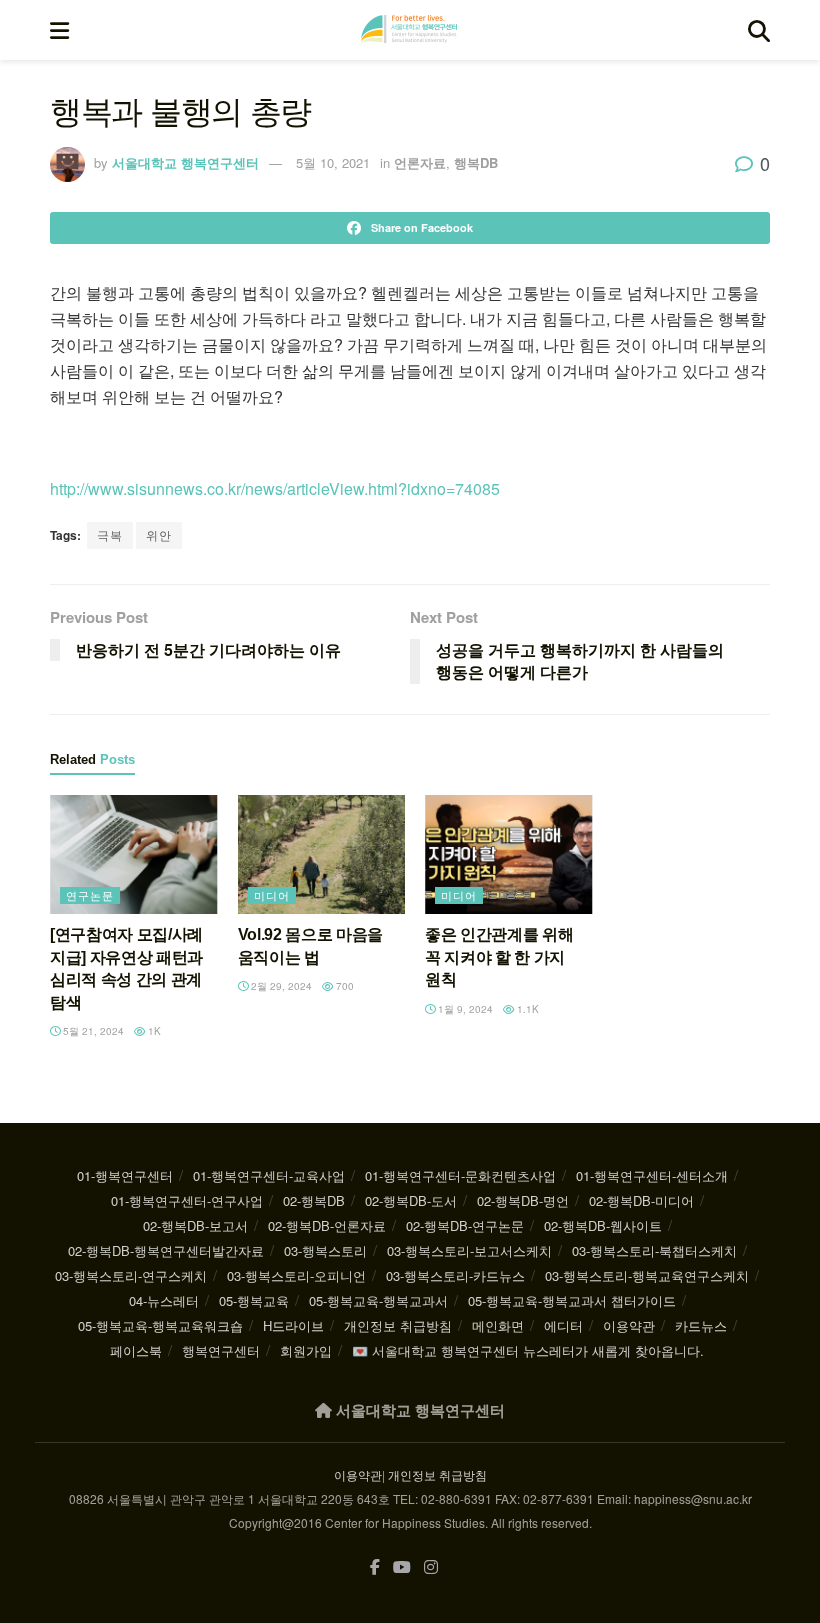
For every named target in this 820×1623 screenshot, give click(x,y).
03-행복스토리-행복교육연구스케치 (647, 1275)
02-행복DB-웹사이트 (603, 1225)
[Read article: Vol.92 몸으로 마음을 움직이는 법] (322, 855)
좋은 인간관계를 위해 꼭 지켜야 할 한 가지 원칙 (499, 957)
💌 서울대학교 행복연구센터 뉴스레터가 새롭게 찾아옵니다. (528, 1350)
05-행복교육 (254, 1300)
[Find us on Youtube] (402, 1567)
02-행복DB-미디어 (641, 1200)
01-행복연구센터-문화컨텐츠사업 (460, 1175)
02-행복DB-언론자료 (327, 1225)
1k (153, 1031)
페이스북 (136, 1350)
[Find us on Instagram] (431, 1567)
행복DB (476, 162)
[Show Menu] (59, 30)
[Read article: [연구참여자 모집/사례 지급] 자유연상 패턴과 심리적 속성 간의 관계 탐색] (134, 855)
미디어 (272, 895)
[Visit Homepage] (409, 30)
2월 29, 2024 (280, 986)
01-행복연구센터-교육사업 (269, 1175)
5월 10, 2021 (333, 162)
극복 (110, 534)
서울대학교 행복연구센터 (185, 162)
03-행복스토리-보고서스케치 (469, 1250)
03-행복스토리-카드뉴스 (455, 1275)
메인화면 (498, 1325)
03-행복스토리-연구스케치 (131, 1275)
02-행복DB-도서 (411, 1200)
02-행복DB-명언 (523, 1200)
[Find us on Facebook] (375, 1567)
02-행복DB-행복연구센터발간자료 (166, 1250)
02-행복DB (314, 1200)
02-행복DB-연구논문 (465, 1225)
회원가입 (306, 1350)
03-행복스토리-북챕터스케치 (654, 1250)
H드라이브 (293, 1325)
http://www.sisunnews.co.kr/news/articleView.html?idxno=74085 (275, 488)
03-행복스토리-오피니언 (296, 1275)
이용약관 (629, 1325)
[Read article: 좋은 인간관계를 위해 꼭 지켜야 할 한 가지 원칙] (509, 855)
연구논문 (90, 895)
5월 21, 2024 (92, 1031)
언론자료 (420, 162)
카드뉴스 (701, 1325)
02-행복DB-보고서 (195, 1225)
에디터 (563, 1325)
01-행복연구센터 (125, 1175)
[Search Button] (759, 30)
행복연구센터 (221, 1350)
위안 (159, 534)
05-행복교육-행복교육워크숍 (160, 1325)
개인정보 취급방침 (398, 1325)
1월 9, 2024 (464, 1009)
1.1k (526, 1009)
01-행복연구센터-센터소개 (652, 1175)
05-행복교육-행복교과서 (378, 1300)
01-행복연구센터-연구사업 (187, 1200)
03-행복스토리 (325, 1250)
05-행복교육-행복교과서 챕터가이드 (572, 1300)
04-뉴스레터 (164, 1300)
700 (343, 986)
